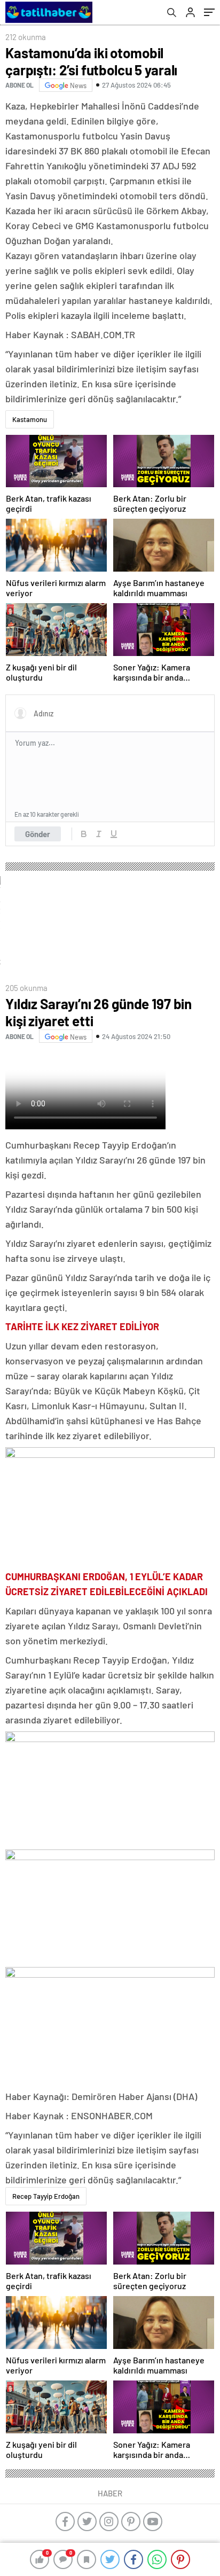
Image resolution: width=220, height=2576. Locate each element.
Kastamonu (30, 419)
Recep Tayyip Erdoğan (46, 2196)
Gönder (38, 834)
